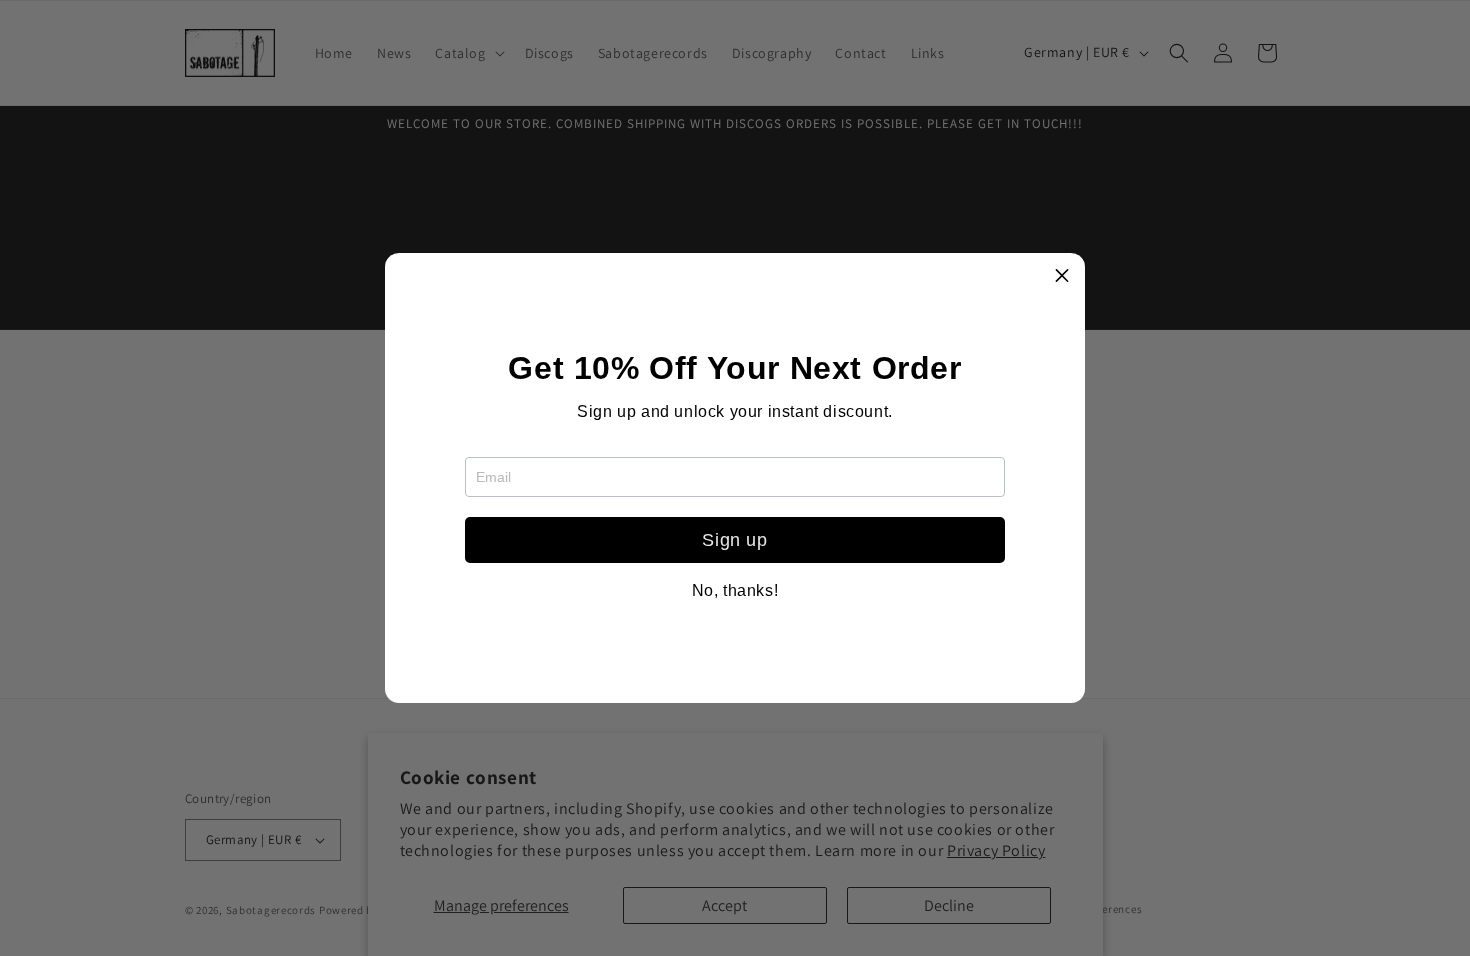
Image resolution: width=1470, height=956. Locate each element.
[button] (1062, 276)
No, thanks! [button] (735, 591)
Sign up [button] (734, 540)
